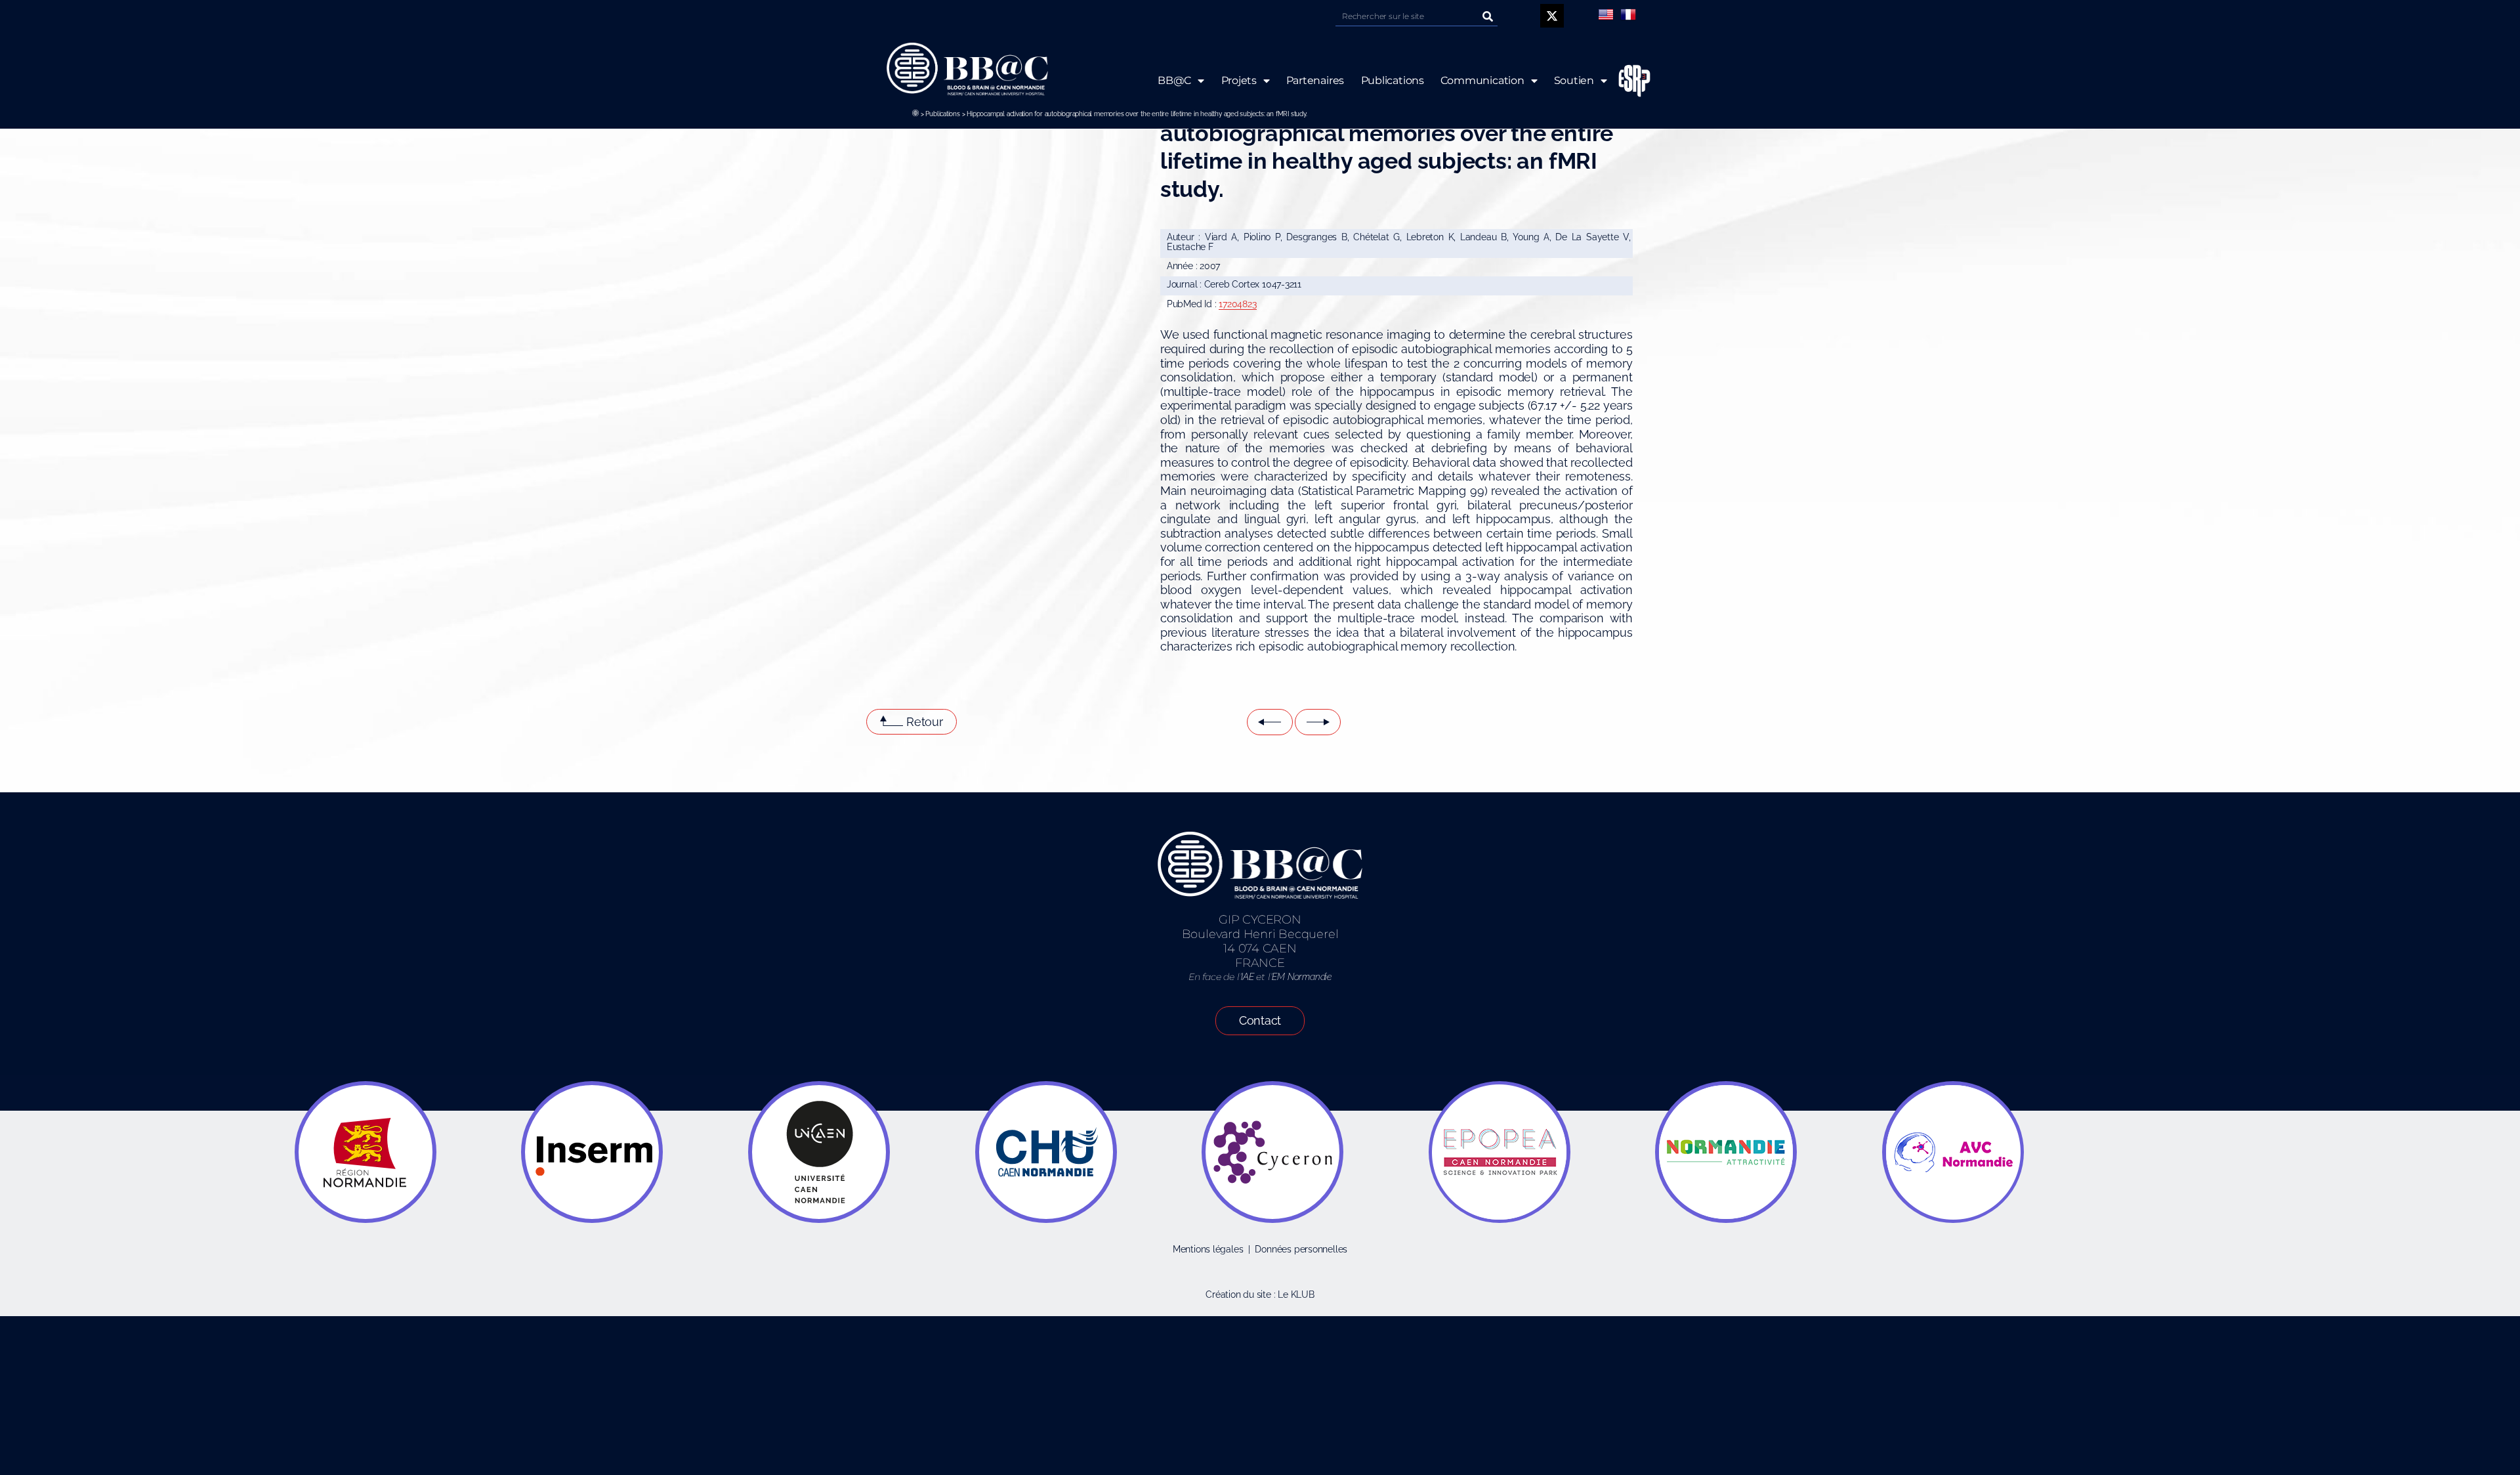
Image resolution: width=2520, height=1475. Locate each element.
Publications (942, 114)
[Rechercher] (1488, 16)
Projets (1239, 80)
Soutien (1574, 80)
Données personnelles (1301, 1249)
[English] (1606, 14)
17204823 (1237, 304)
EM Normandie (1301, 977)
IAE (1247, 977)
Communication (1482, 80)
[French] (1628, 14)
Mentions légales (1208, 1249)
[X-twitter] (1552, 16)
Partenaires (1315, 80)
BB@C (1174, 80)
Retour (925, 722)
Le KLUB (1296, 1294)
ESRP (1635, 81)
